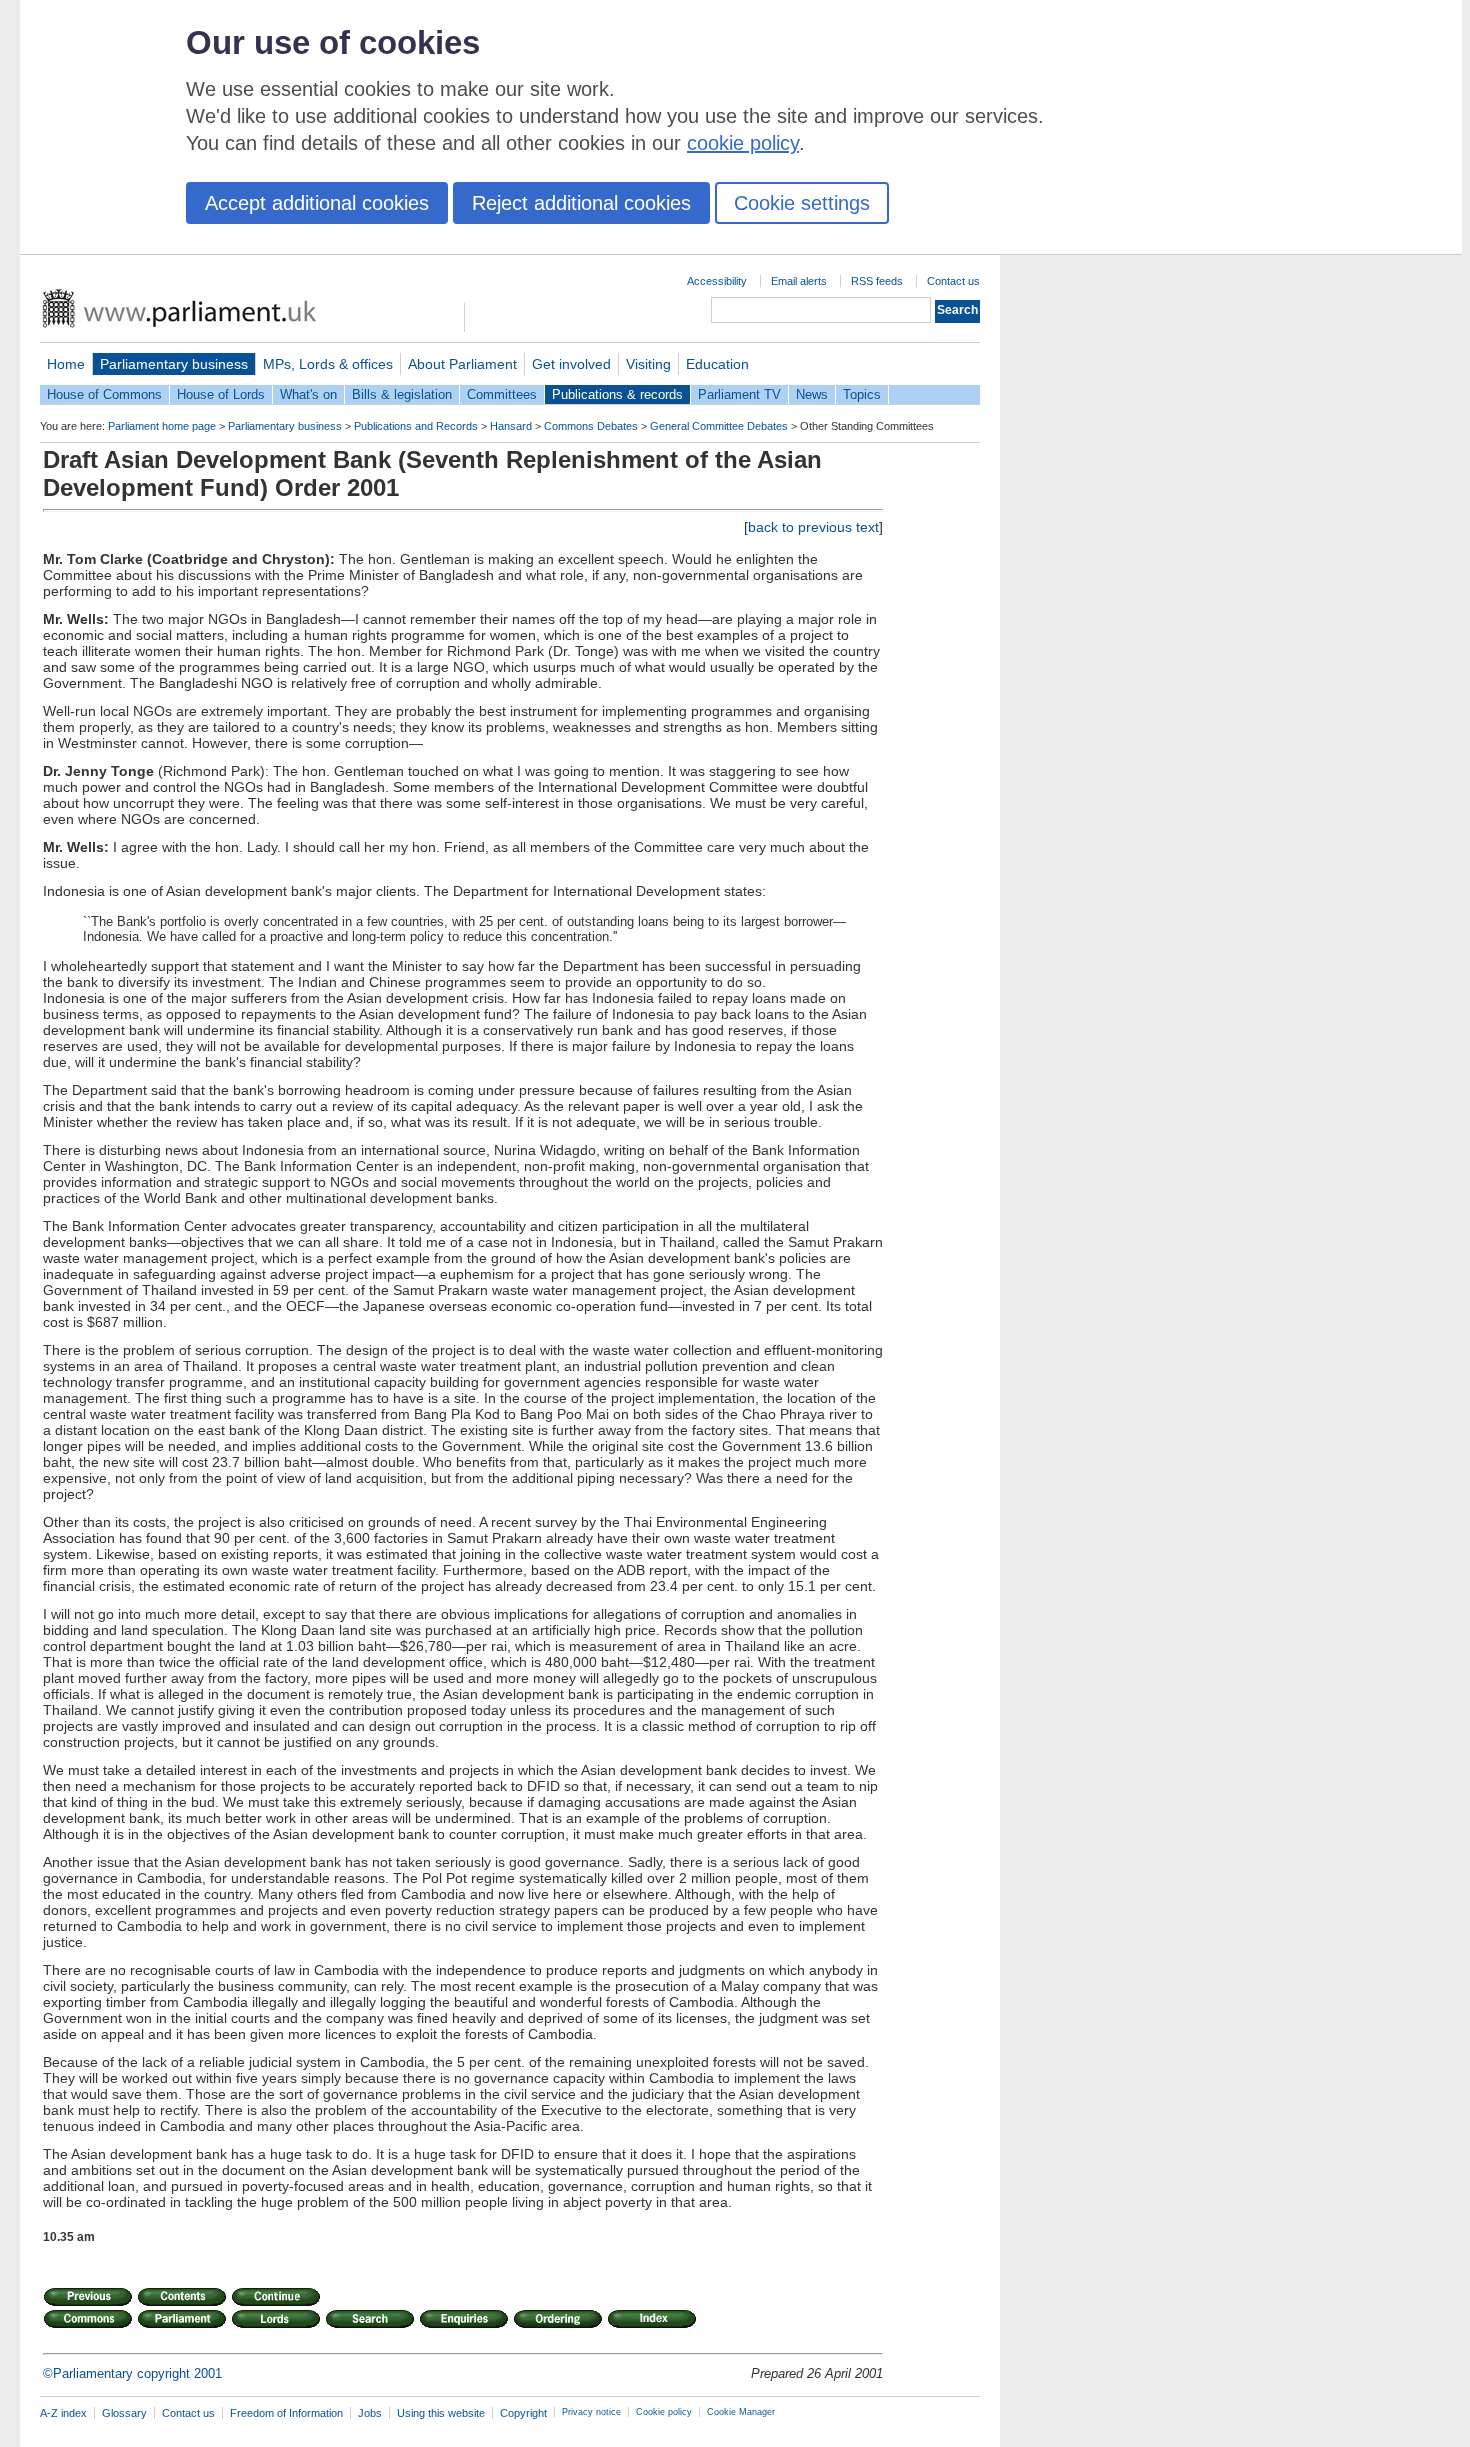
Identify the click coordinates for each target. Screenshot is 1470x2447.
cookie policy (743, 143)
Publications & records (617, 394)
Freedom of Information (286, 2413)
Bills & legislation (402, 394)
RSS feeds (877, 281)
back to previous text (813, 527)
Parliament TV (739, 394)
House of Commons (104, 394)
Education (717, 364)
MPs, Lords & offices (328, 364)
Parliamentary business (174, 364)
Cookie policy (664, 2412)
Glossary (124, 2413)
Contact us (953, 281)
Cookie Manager (741, 2412)
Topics (862, 394)
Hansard (511, 426)
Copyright (523, 2413)
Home (66, 364)
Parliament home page (162, 426)
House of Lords (221, 394)
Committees (502, 394)
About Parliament (462, 364)
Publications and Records (416, 426)
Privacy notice (591, 2412)
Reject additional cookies (581, 203)
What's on (308, 394)
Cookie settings (802, 203)
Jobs (370, 2413)
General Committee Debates (719, 426)
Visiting (648, 364)
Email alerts (799, 281)
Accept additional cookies (317, 203)
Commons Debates (591, 426)
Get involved (571, 364)
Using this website (441, 2413)
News (812, 394)
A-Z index (63, 2413)
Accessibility (717, 281)
